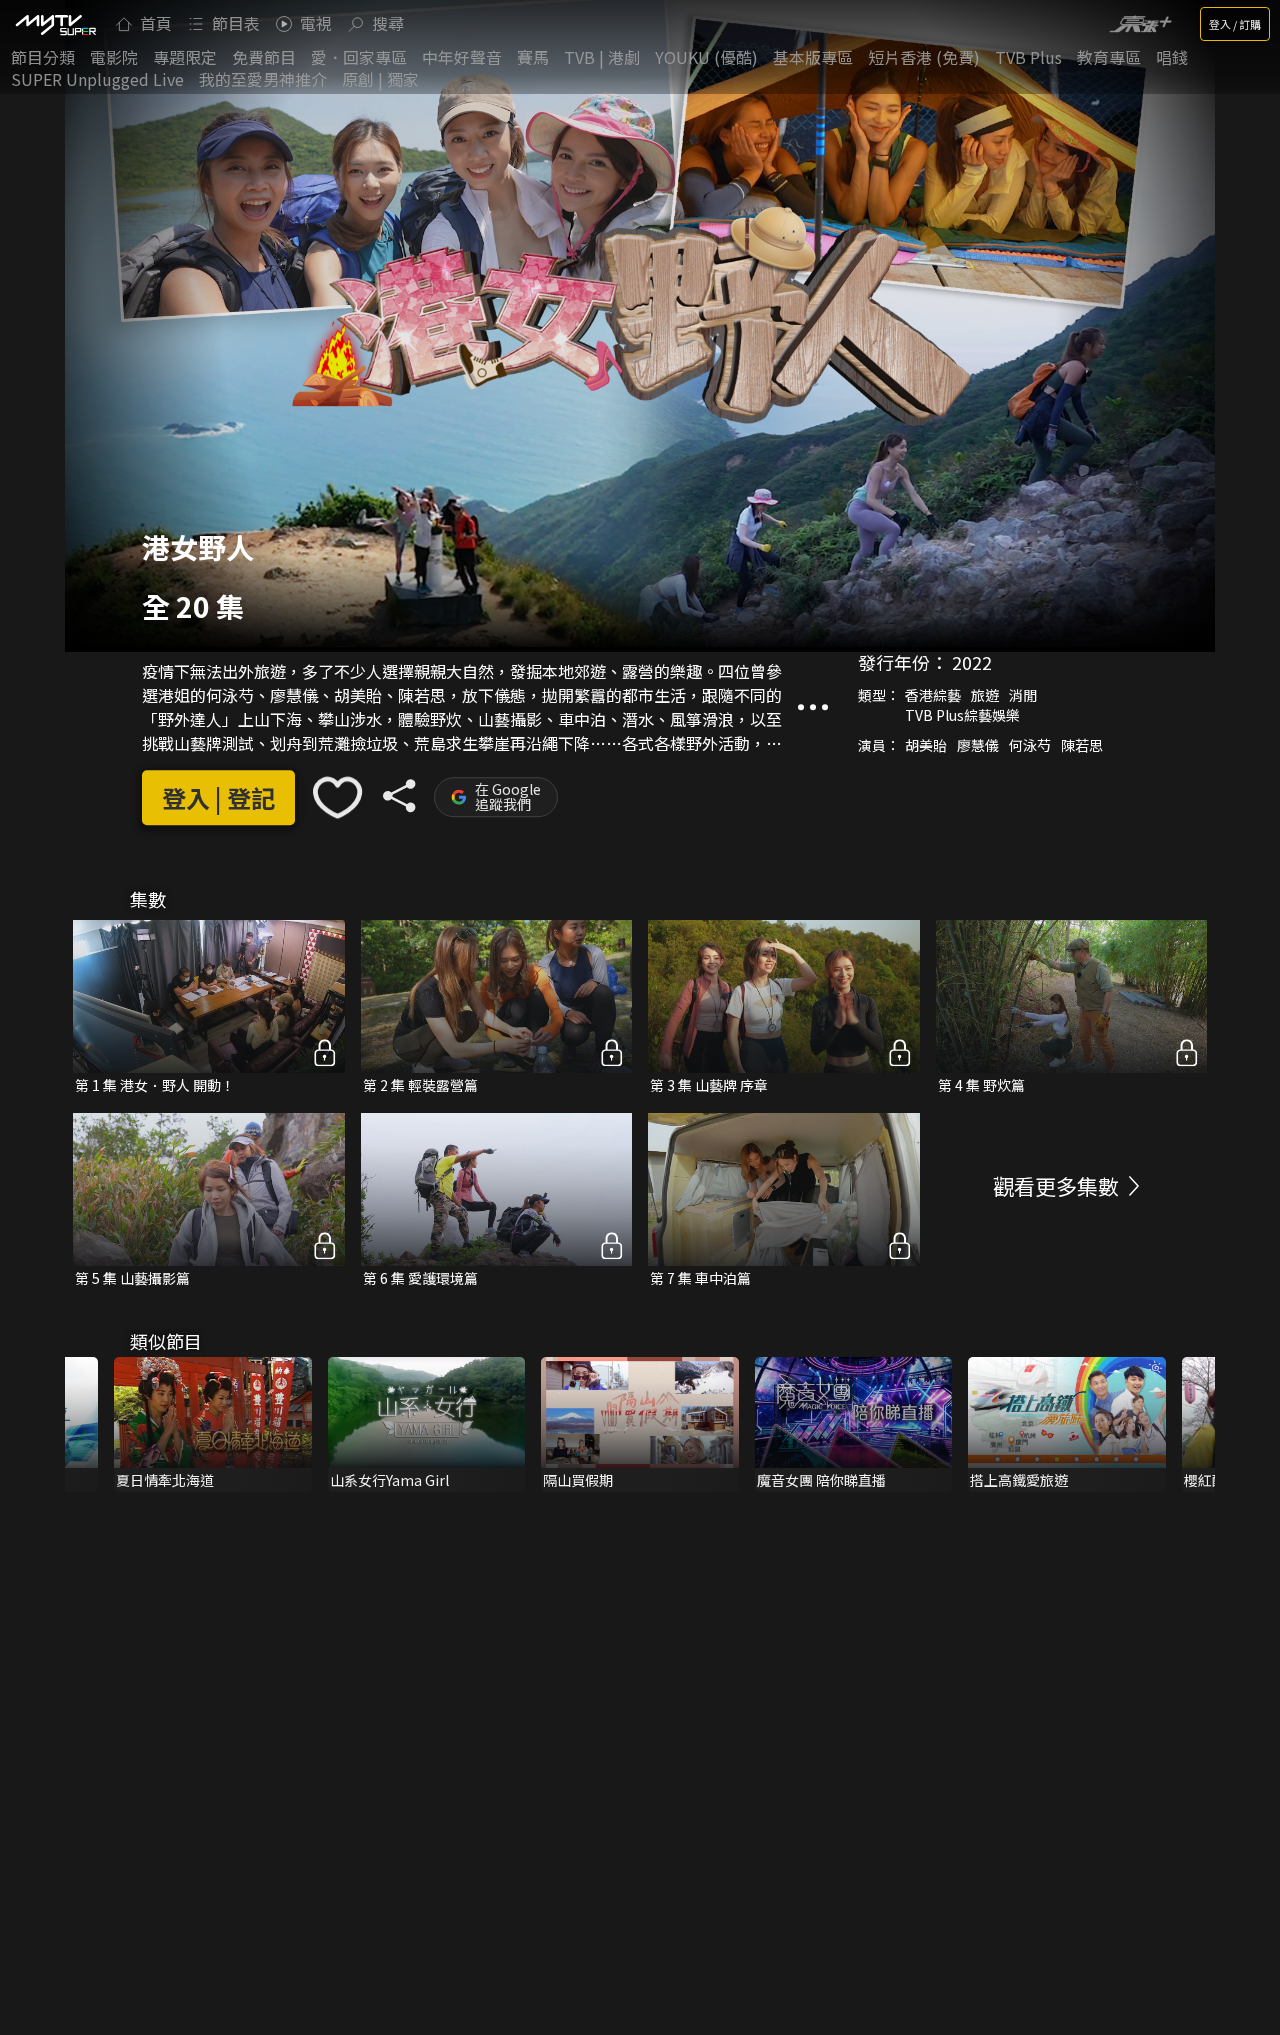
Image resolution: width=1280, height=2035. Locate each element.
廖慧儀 (978, 745)
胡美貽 (926, 745)
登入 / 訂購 (1235, 24)
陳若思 (1082, 745)
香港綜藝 (933, 695)
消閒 (1023, 695)
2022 (972, 662)
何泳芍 (1030, 745)
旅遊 (985, 695)
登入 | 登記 (218, 797)
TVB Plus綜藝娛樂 (962, 715)
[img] (55, 24)
